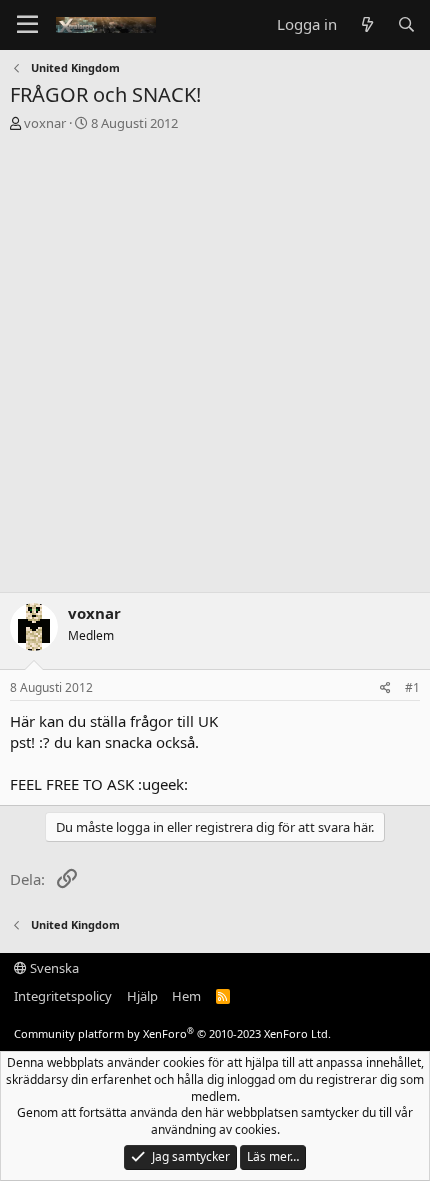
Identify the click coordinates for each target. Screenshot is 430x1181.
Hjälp (142, 996)
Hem (186, 996)
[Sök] (406, 24)
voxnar (45, 123)
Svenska (53, 968)
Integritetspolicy (63, 996)
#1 (412, 687)
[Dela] (385, 688)
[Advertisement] (215, 367)
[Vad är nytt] (366, 24)
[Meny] (27, 25)
